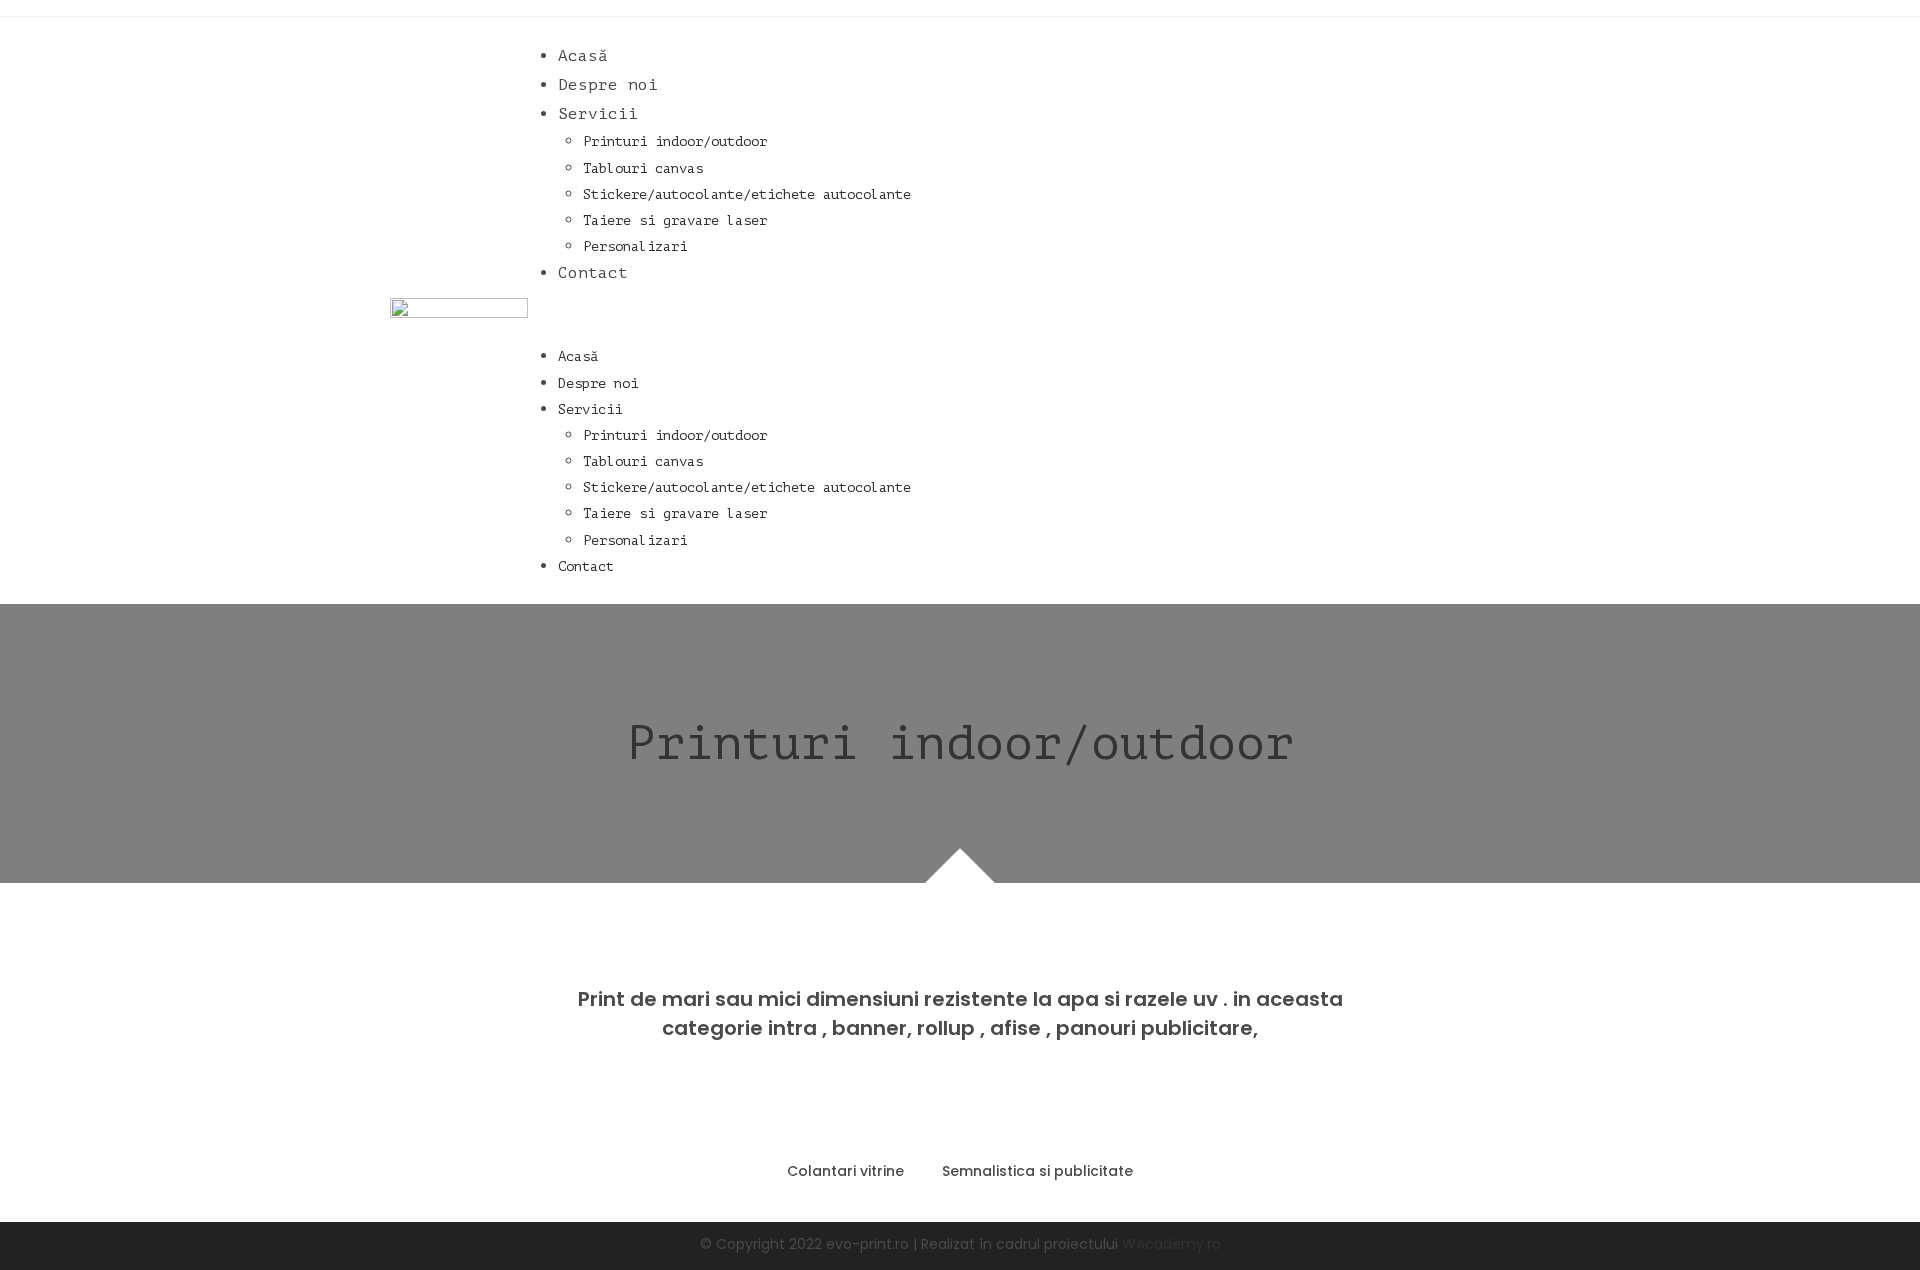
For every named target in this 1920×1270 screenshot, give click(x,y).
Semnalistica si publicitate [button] (1037, 1171)
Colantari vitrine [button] (845, 1171)
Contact (593, 273)
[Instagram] (1482, 307)
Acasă (583, 56)
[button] (971, 315)
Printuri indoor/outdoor (675, 141)
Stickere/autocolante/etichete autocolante (747, 194)
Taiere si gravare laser (675, 220)
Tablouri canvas (643, 168)
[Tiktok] (1514, 307)
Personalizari (635, 246)
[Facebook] (1449, 307)
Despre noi (608, 85)
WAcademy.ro (1171, 1244)
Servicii (598, 114)
